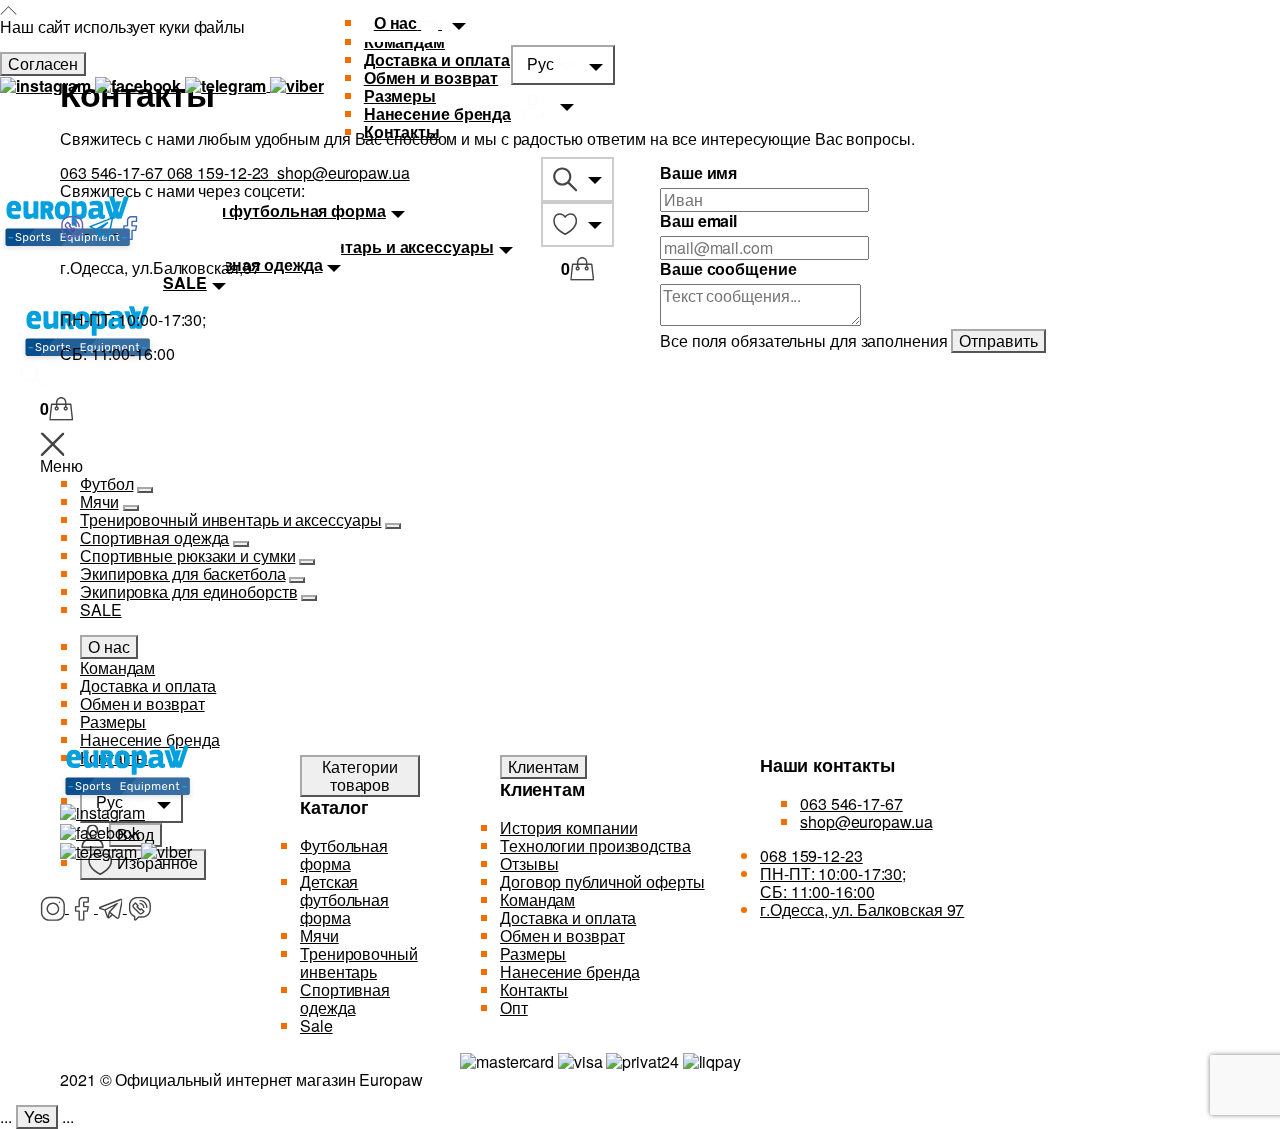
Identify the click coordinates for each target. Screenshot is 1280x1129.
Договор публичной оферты (602, 881)
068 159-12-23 (220, 172)
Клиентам (543, 766)
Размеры (400, 95)
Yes (37, 1116)
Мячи (319, 935)
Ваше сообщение (728, 269)
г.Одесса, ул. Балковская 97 (862, 909)
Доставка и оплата (437, 59)
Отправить (998, 340)
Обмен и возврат (431, 77)
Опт (514, 1007)
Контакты (402, 131)
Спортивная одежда (345, 998)
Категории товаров (359, 775)
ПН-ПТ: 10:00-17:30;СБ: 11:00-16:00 (833, 882)
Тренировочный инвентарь (359, 962)
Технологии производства (595, 845)
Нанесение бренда (437, 113)
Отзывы (529, 863)
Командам (537, 899)
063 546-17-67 (113, 172)
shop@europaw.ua (343, 172)
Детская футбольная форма (344, 899)
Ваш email (698, 221)
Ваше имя (698, 173)
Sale (316, 1025)
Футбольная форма (344, 854)
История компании (568, 827)
